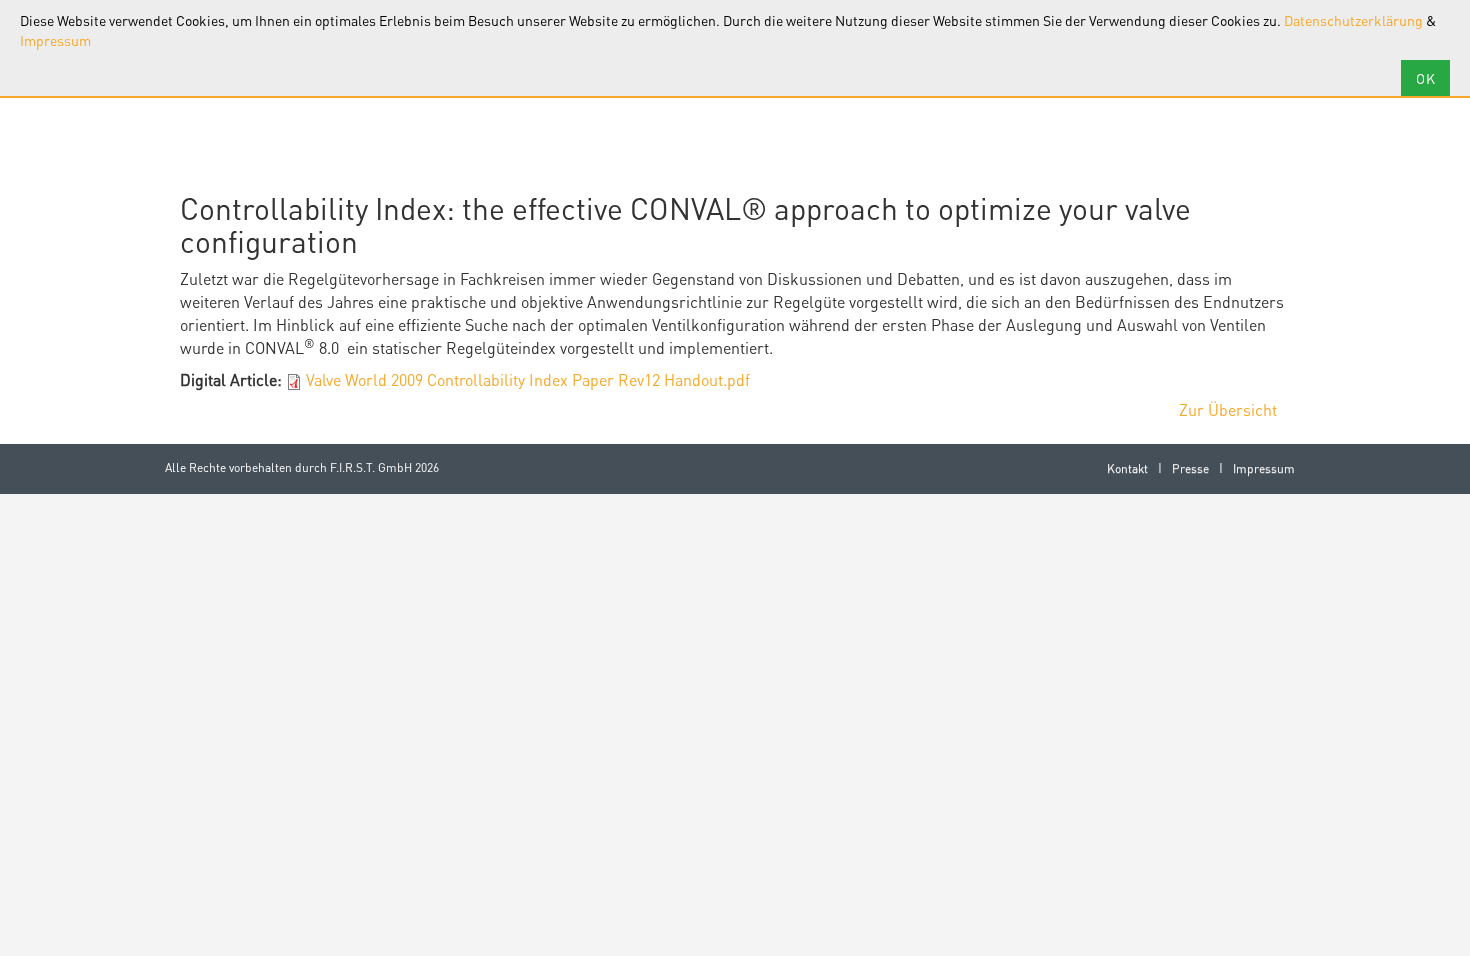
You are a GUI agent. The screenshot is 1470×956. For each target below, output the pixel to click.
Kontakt (1127, 468)
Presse (1190, 468)
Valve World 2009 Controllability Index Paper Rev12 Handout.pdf (528, 379)
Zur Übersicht (1228, 409)
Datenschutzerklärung (1353, 20)
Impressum (55, 40)
